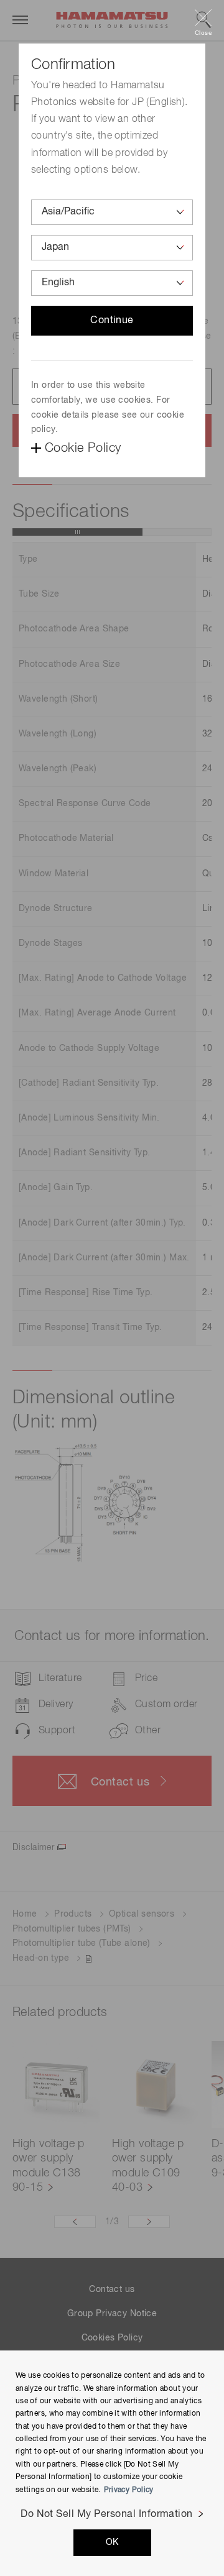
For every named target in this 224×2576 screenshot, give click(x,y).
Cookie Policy (83, 448)
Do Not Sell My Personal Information (107, 2514)
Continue (112, 321)
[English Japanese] (112, 283)
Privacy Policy (129, 2490)
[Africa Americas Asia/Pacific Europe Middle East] (112, 212)
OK (112, 2542)
